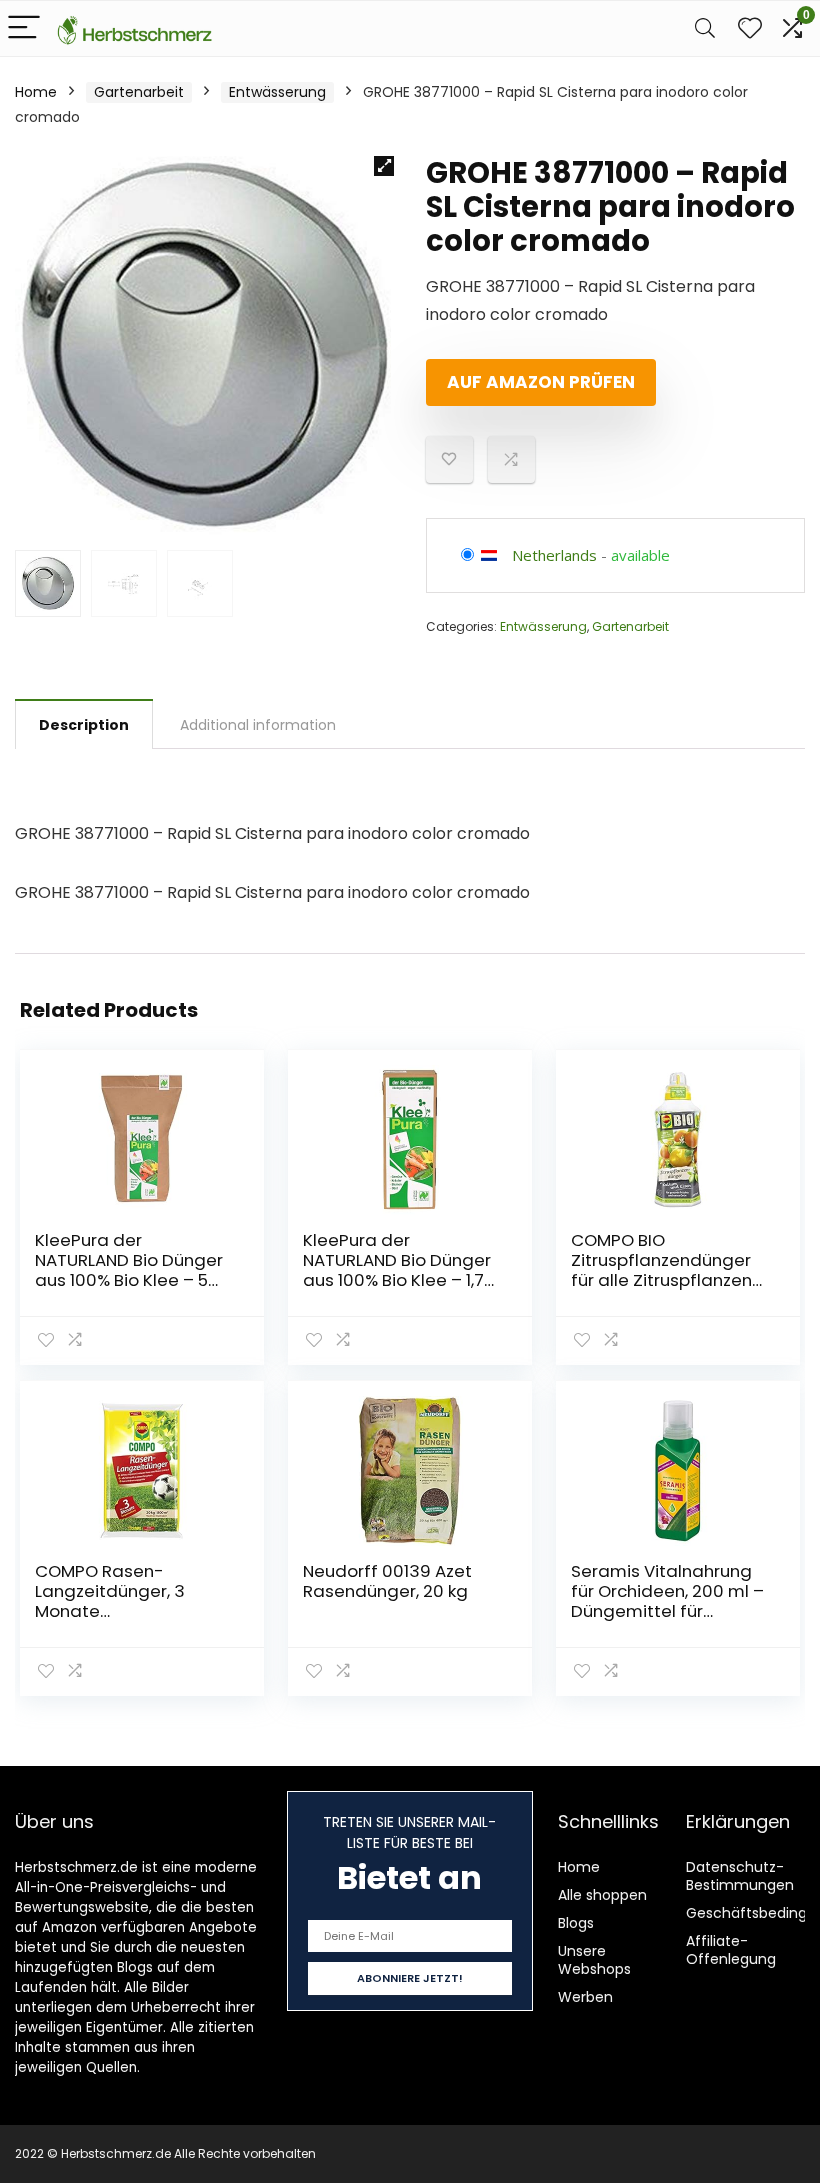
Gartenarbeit (139, 92)
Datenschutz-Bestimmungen (740, 1876)
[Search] (705, 28)
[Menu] (24, 28)
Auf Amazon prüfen (541, 382)
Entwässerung (277, 92)
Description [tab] (84, 725)
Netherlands (554, 555)
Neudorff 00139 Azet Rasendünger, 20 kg (387, 1581)
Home (36, 92)
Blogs (576, 1923)
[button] (384, 166)
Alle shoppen (602, 1895)
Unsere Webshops (594, 1960)
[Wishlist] (750, 28)
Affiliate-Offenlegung (731, 1950)
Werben (585, 1997)
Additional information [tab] (258, 725)
